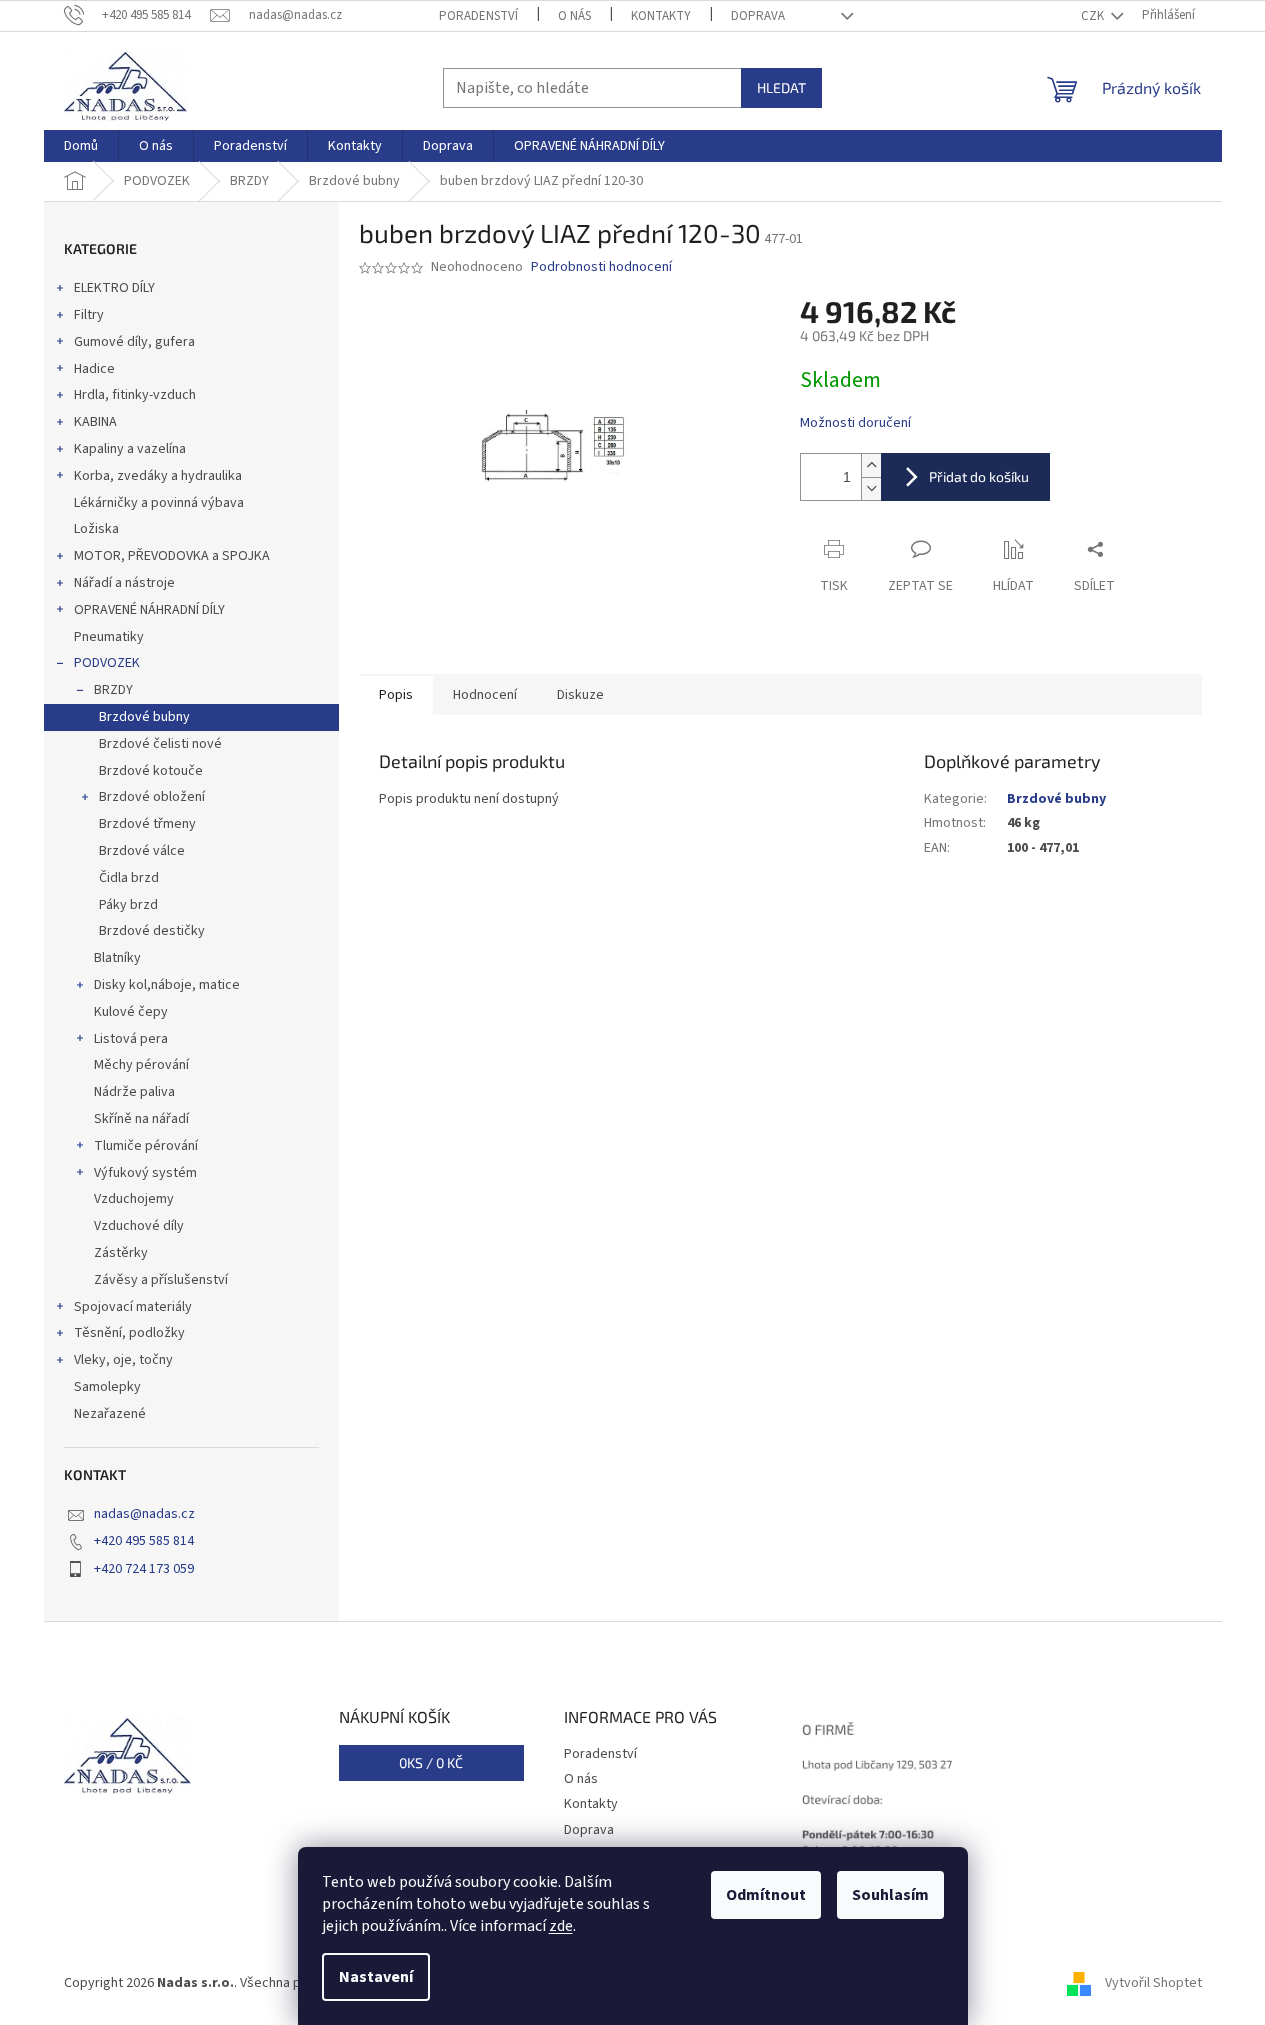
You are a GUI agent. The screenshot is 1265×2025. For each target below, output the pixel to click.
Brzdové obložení (152, 797)
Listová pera (131, 1039)
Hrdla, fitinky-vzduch (135, 395)
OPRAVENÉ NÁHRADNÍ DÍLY (149, 610)
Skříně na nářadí (141, 1119)
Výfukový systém (145, 1173)
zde (561, 1926)
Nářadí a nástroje (124, 583)
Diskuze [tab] (580, 695)
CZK (1094, 16)
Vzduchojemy (134, 1199)
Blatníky (117, 958)
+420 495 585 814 (144, 1541)
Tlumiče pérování (146, 1146)
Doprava (758, 16)
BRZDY (113, 690)
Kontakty (661, 16)
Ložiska (96, 529)
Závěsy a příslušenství (161, 1280)
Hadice (94, 369)
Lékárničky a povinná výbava (159, 503)
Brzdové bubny (144, 717)
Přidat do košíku (979, 476)
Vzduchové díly (139, 1226)
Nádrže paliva (134, 1092)
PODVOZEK (107, 663)
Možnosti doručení (855, 423)
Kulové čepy (131, 1012)
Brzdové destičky (152, 931)
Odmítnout (766, 1895)
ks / (431, 1762)
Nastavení (376, 1977)
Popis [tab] (396, 695)
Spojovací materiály (133, 1307)
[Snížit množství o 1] (871, 488)
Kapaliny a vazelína (130, 449)
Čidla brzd (129, 878)
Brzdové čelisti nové (160, 744)
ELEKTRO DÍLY (114, 288)
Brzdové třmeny (147, 824)
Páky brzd (128, 905)
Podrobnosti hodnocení (601, 267)
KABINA (95, 422)
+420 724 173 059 (144, 1569)
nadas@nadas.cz (144, 1514)
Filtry (89, 315)
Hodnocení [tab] (485, 695)
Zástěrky (121, 1253)
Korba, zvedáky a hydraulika (158, 476)
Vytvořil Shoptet (1153, 1984)
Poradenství (478, 16)
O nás (574, 16)
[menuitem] (81, 146)
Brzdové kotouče (151, 771)
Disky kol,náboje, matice (167, 985)
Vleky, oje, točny (123, 1360)
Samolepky (107, 1387)
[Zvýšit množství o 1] (871, 465)
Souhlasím (890, 1895)
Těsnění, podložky (129, 1333)
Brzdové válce (142, 851)
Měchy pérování (141, 1065)
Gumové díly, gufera (134, 342)
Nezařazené (110, 1414)
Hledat (781, 87)
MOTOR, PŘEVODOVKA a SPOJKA (172, 556)
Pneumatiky (109, 637)
